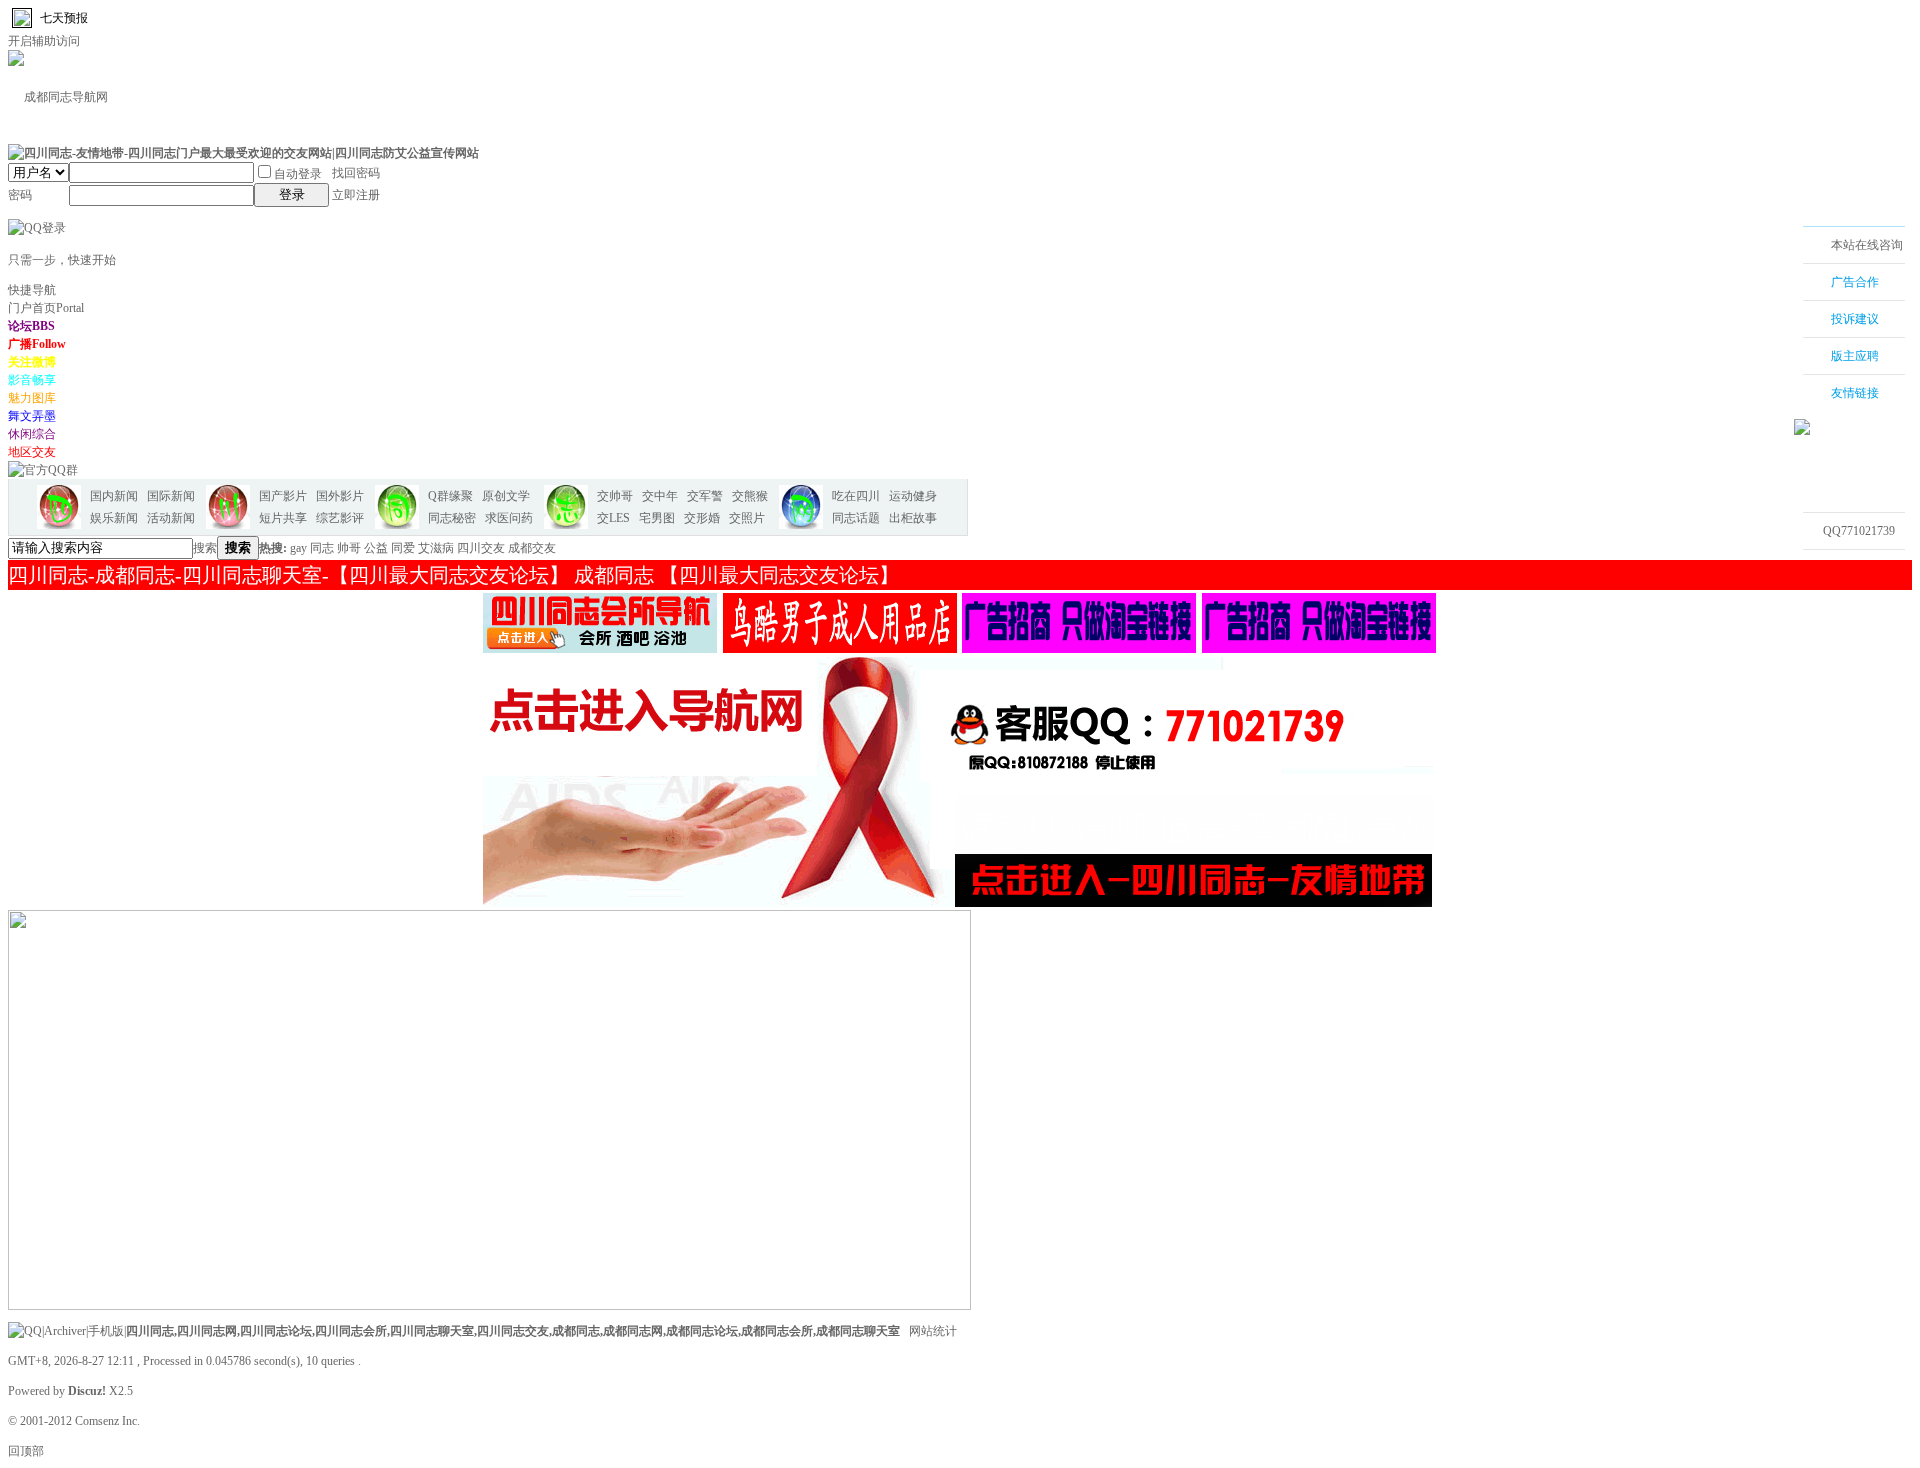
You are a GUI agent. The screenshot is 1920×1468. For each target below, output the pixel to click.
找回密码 (356, 173)
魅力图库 (32, 398)
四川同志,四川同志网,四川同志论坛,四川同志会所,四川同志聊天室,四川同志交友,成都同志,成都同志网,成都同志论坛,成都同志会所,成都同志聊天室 (513, 1331)
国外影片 (340, 496)
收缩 (1777, 357)
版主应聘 (1855, 356)
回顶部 (26, 1451)
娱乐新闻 (114, 518)
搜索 (205, 548)
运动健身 (913, 496)
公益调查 (1843, 568)
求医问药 (509, 518)
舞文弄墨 (32, 416)
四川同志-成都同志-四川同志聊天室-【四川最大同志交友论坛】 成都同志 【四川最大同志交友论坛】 (453, 575)
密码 (20, 195)
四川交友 (481, 548)
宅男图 (657, 518)
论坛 (31, 326)
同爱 (403, 548)
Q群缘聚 (450, 496)
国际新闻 (171, 496)
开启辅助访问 (44, 41)
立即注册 (356, 195)
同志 (322, 548)
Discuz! (87, 1391)
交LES (613, 518)
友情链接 (1855, 393)
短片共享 (283, 518)
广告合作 (1855, 282)
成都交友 (532, 548)
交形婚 (702, 518)
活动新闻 (171, 518)
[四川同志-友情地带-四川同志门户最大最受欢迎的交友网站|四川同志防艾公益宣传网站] (243, 153)
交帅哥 (615, 496)
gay (298, 548)
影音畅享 (32, 380)
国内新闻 (114, 496)
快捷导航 (32, 290)
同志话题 (856, 518)
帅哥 (349, 548)
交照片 (747, 518)
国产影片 (283, 496)
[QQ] (25, 1331)
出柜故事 (913, 518)
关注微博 (32, 362)
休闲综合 (32, 434)
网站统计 (933, 1331)
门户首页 (46, 308)
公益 (376, 548)
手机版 (106, 1331)
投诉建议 (1855, 319)
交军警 (705, 496)
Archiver (65, 1331)
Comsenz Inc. (107, 1421)
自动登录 (298, 174)
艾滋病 (436, 548)
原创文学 (506, 496)
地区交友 (32, 452)
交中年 (660, 496)
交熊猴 (750, 496)
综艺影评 (340, 518)
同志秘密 (452, 518)
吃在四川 (856, 496)
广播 (37, 344)
